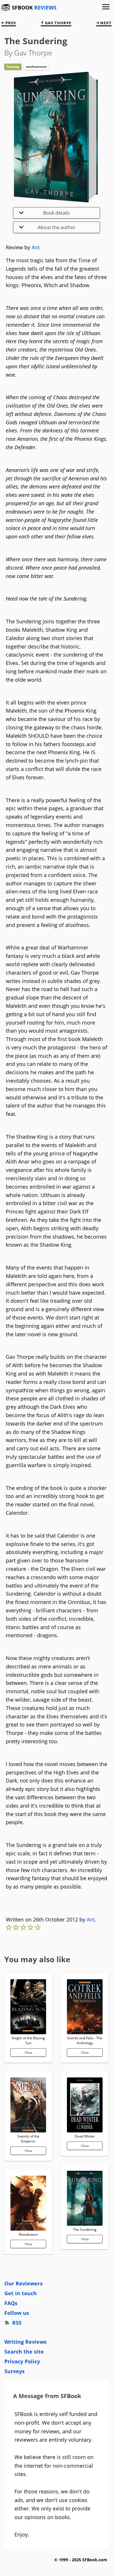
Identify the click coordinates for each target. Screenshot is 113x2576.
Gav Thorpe (58, 23)
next (105, 23)
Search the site (24, 2352)
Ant (36, 247)
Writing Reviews (25, 2342)
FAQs (11, 2303)
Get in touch (21, 2293)
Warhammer (36, 67)
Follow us (17, 2313)
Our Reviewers (23, 2283)
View (28, 2052)
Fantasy (13, 67)
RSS (17, 2323)
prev (10, 23)
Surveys (14, 2371)
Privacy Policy (22, 2361)
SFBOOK (34, 8)
